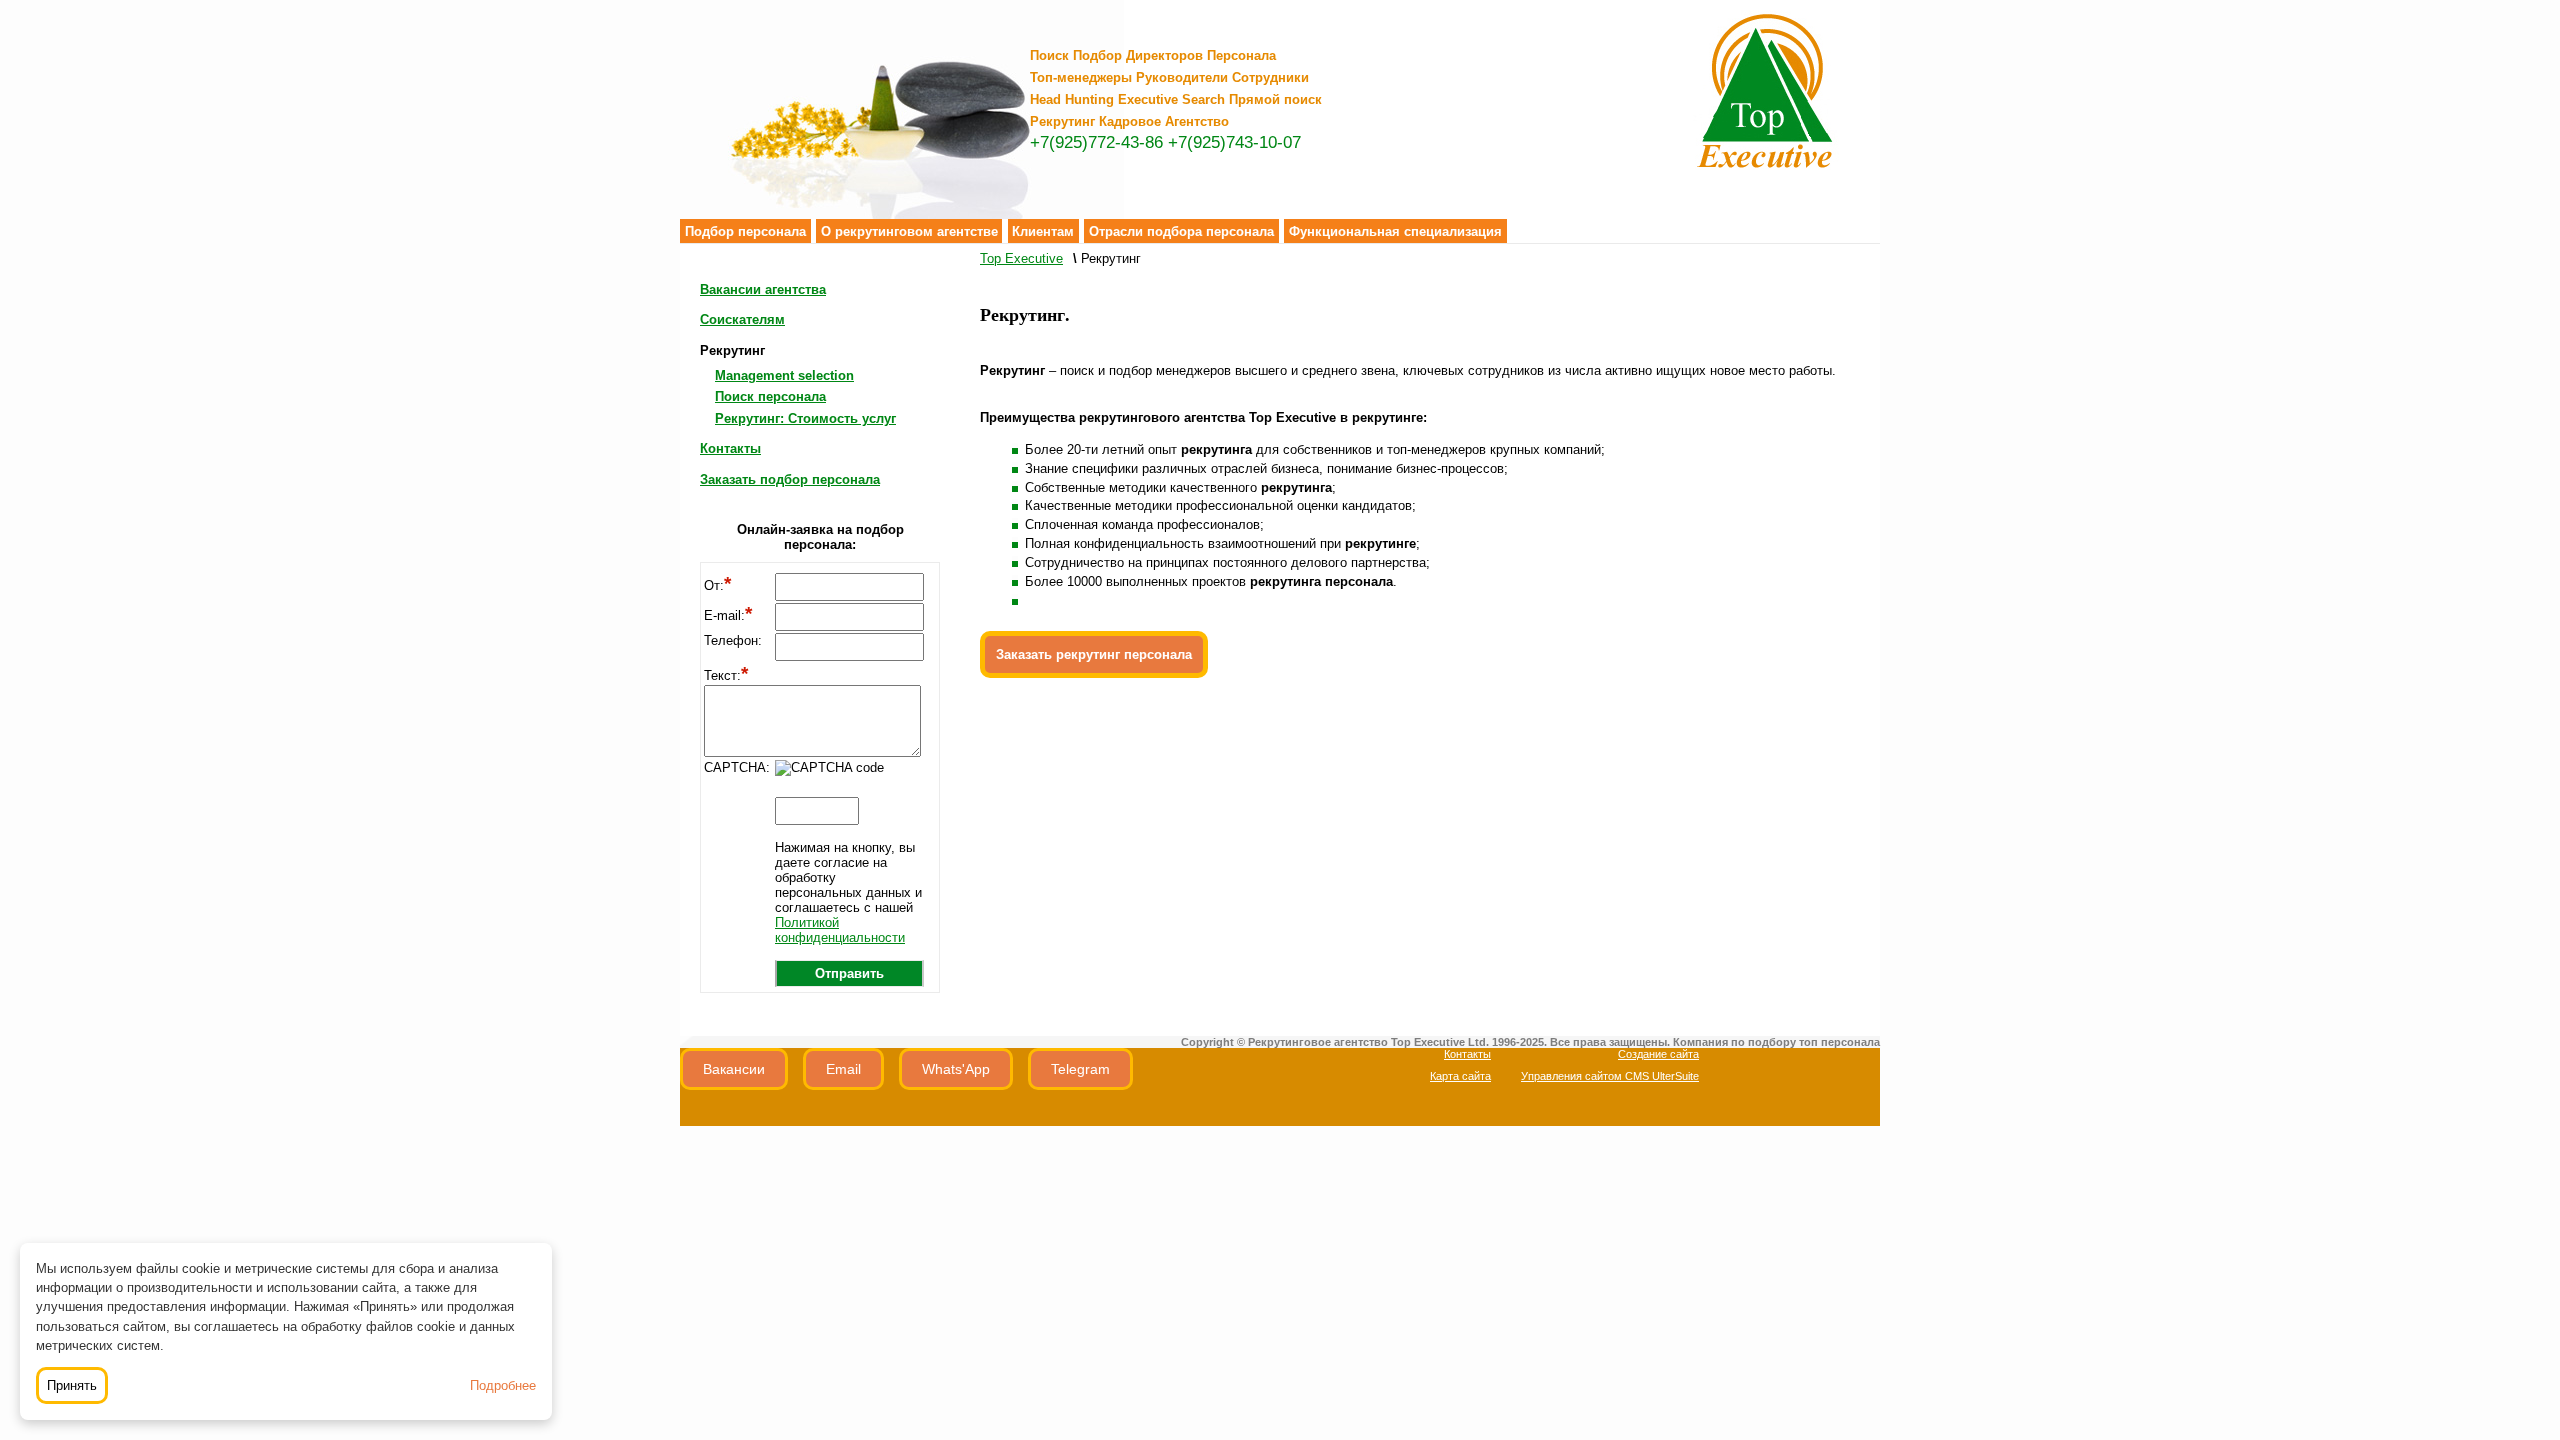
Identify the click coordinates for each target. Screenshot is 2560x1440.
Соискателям (742, 319)
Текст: (726, 675)
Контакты (730, 448)
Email (843, 1069)
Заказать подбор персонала (790, 479)
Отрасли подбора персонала (1181, 231)
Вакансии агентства (763, 289)
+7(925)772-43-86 (1096, 142)
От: (717, 585)
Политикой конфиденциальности (840, 930)
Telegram (1080, 1069)
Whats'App (956, 1069)
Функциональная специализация (1395, 231)
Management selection (784, 375)
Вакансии (734, 1069)
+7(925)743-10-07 (1234, 142)
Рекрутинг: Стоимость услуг (805, 418)
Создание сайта (1658, 1054)
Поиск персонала (770, 396)
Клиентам (1043, 231)
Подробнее (503, 1385)
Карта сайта (1460, 1076)
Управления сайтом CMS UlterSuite (1610, 1076)
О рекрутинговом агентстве (909, 231)
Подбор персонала (745, 231)
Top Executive (1021, 258)
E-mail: (728, 615)
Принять (72, 1385)
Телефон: (733, 640)
